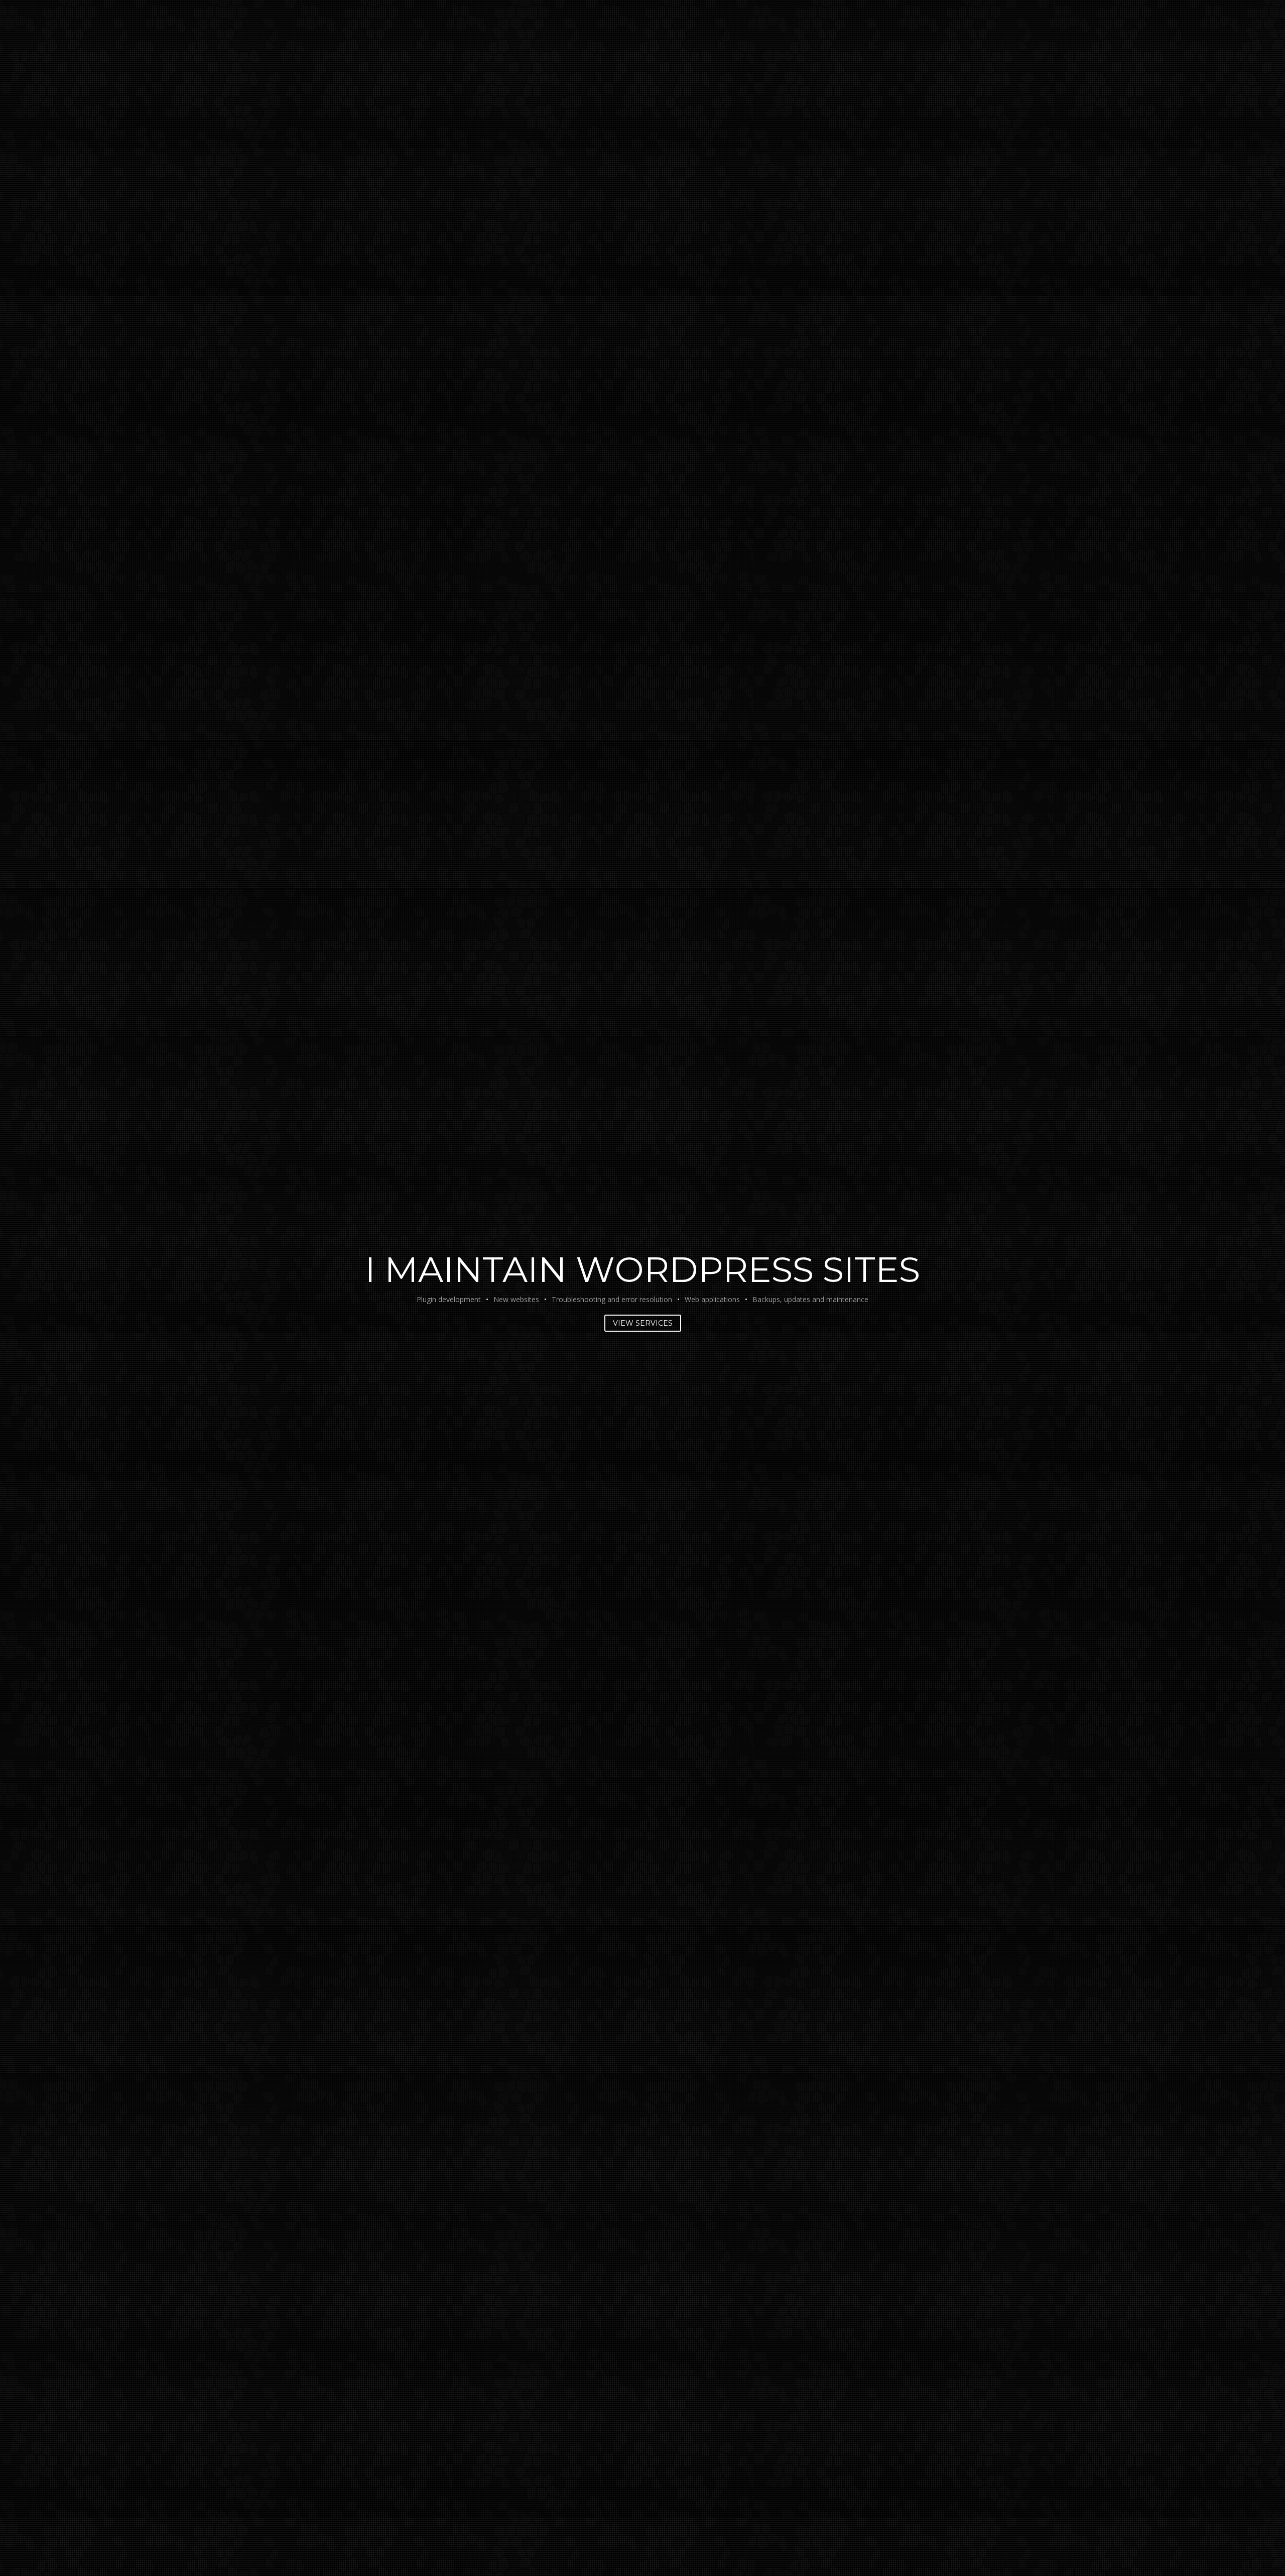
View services (643, 1323)
